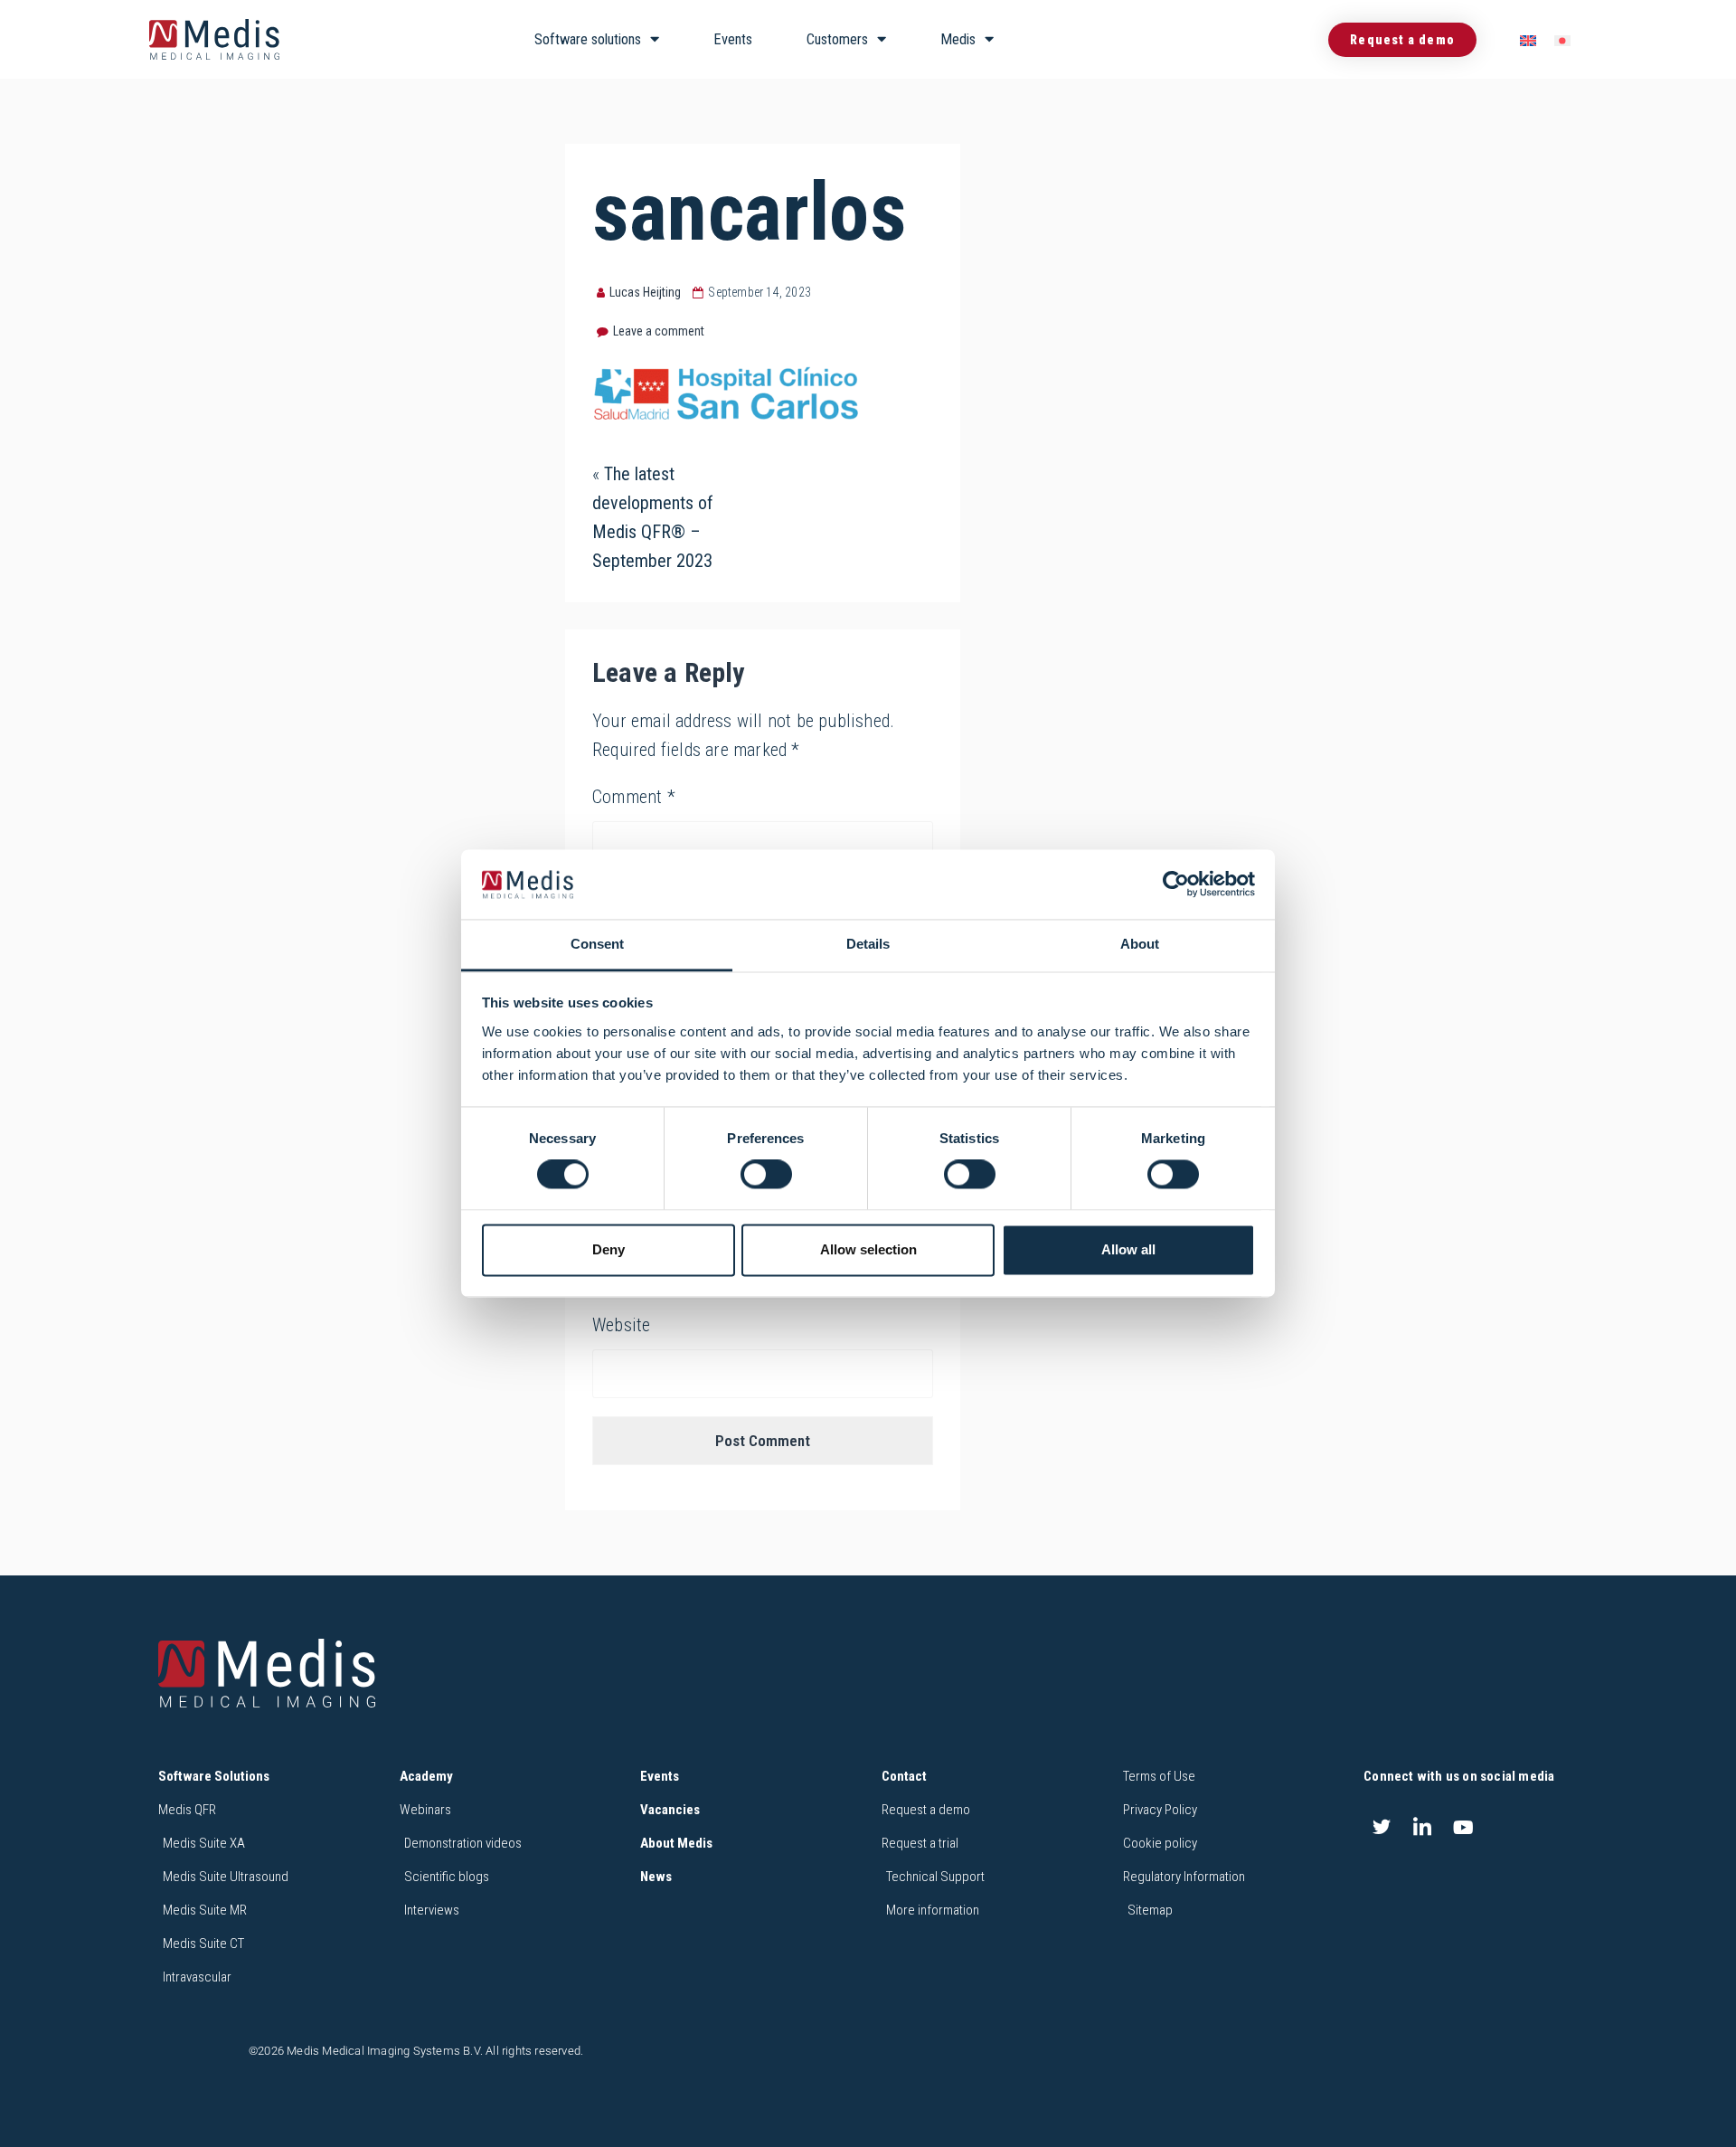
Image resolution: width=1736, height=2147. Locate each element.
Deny (609, 1249)
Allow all (1128, 1249)
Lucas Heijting (645, 292)
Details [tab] (868, 944)
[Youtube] (1464, 1827)
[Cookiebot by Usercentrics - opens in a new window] (1176, 884)
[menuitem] (1528, 40)
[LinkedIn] (1422, 1827)
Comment (634, 797)
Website (621, 1325)
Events (733, 39)
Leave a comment (659, 331)
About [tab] (1140, 944)
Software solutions (588, 39)
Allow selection (868, 1249)
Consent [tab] (597, 944)
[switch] (766, 1175)
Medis (958, 39)
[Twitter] (1382, 1827)
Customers (837, 39)
